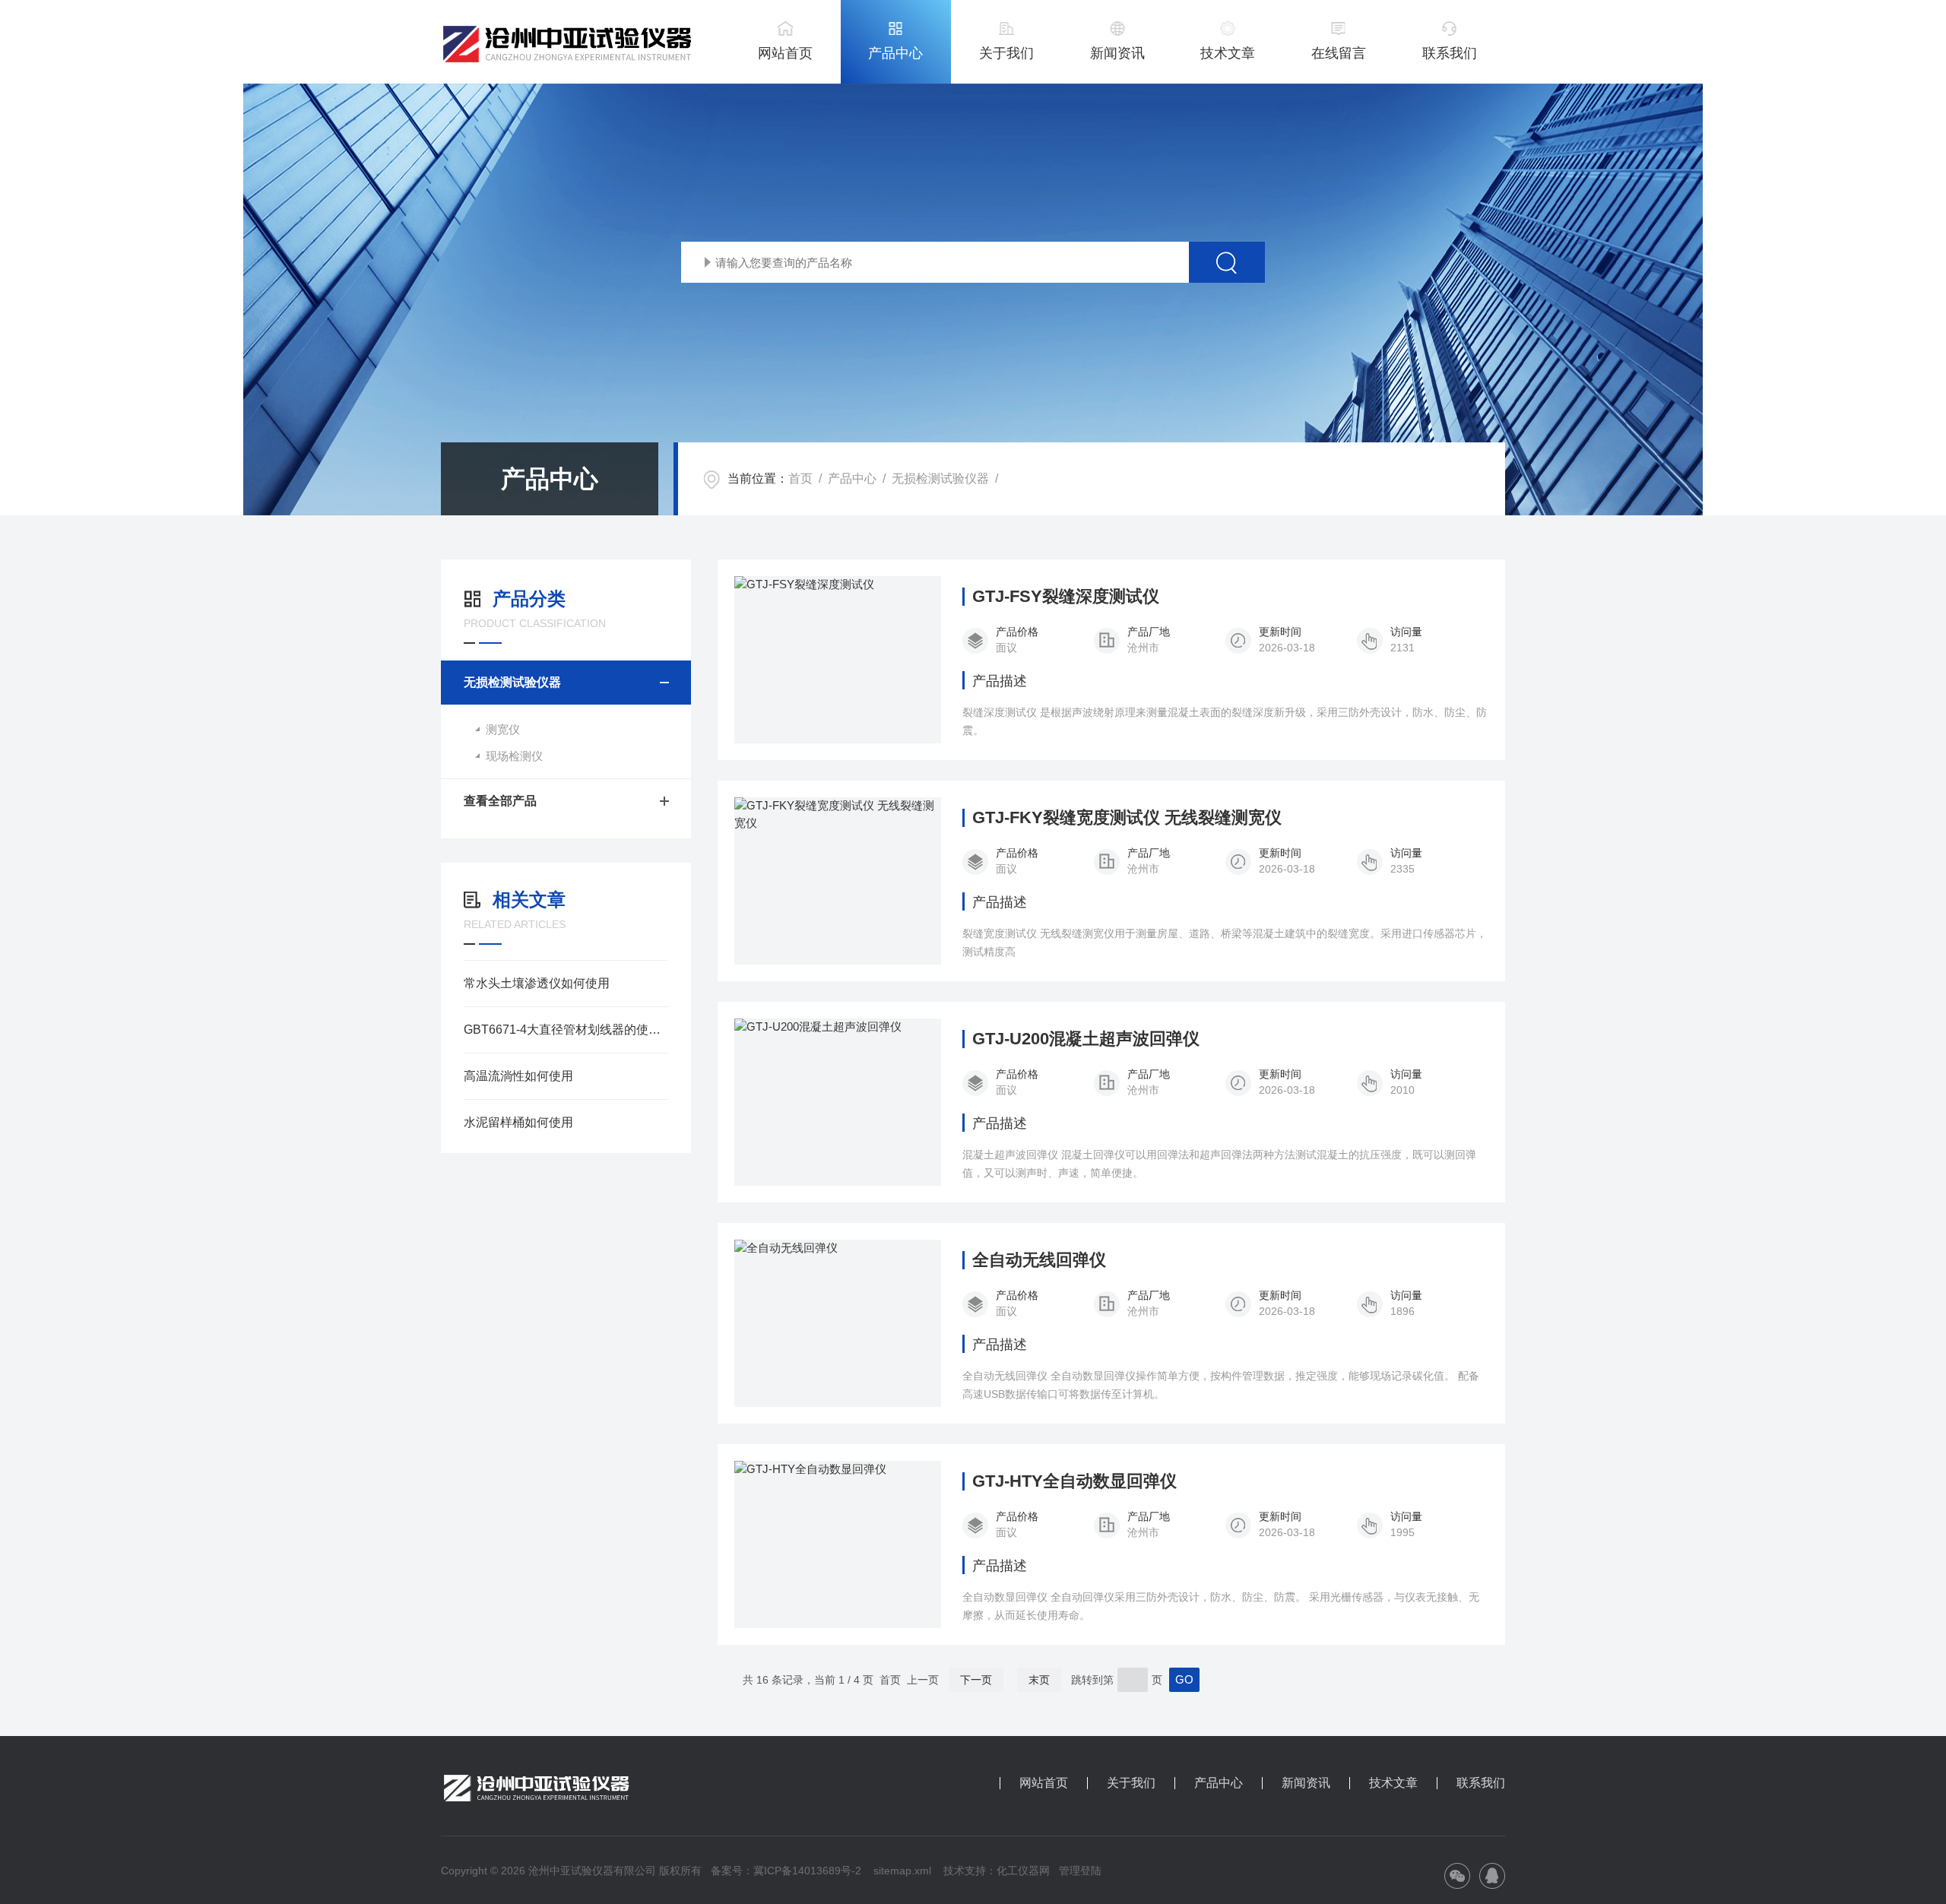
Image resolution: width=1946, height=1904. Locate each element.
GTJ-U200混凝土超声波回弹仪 (1086, 1039)
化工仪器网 (1023, 1871)
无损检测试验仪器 (940, 478)
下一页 (976, 1680)
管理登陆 (1080, 1871)
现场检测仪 (514, 756)
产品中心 (895, 53)
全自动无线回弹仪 (1039, 1260)
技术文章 (1228, 53)
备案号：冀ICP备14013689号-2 (786, 1871)
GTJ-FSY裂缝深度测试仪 (1066, 597)
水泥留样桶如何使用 (518, 1122)
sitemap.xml (902, 1871)
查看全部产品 (500, 801)
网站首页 (785, 53)
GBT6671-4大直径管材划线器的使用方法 (566, 1030)
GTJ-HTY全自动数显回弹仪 (1074, 1481)
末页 (1039, 1680)
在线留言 (1339, 53)
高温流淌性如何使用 (518, 1076)
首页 (800, 478)
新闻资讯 (1117, 53)
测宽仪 (503, 729)
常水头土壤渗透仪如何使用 (537, 983)
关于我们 (1006, 53)
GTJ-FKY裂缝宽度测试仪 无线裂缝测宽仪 (1127, 818)
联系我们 (1450, 53)
